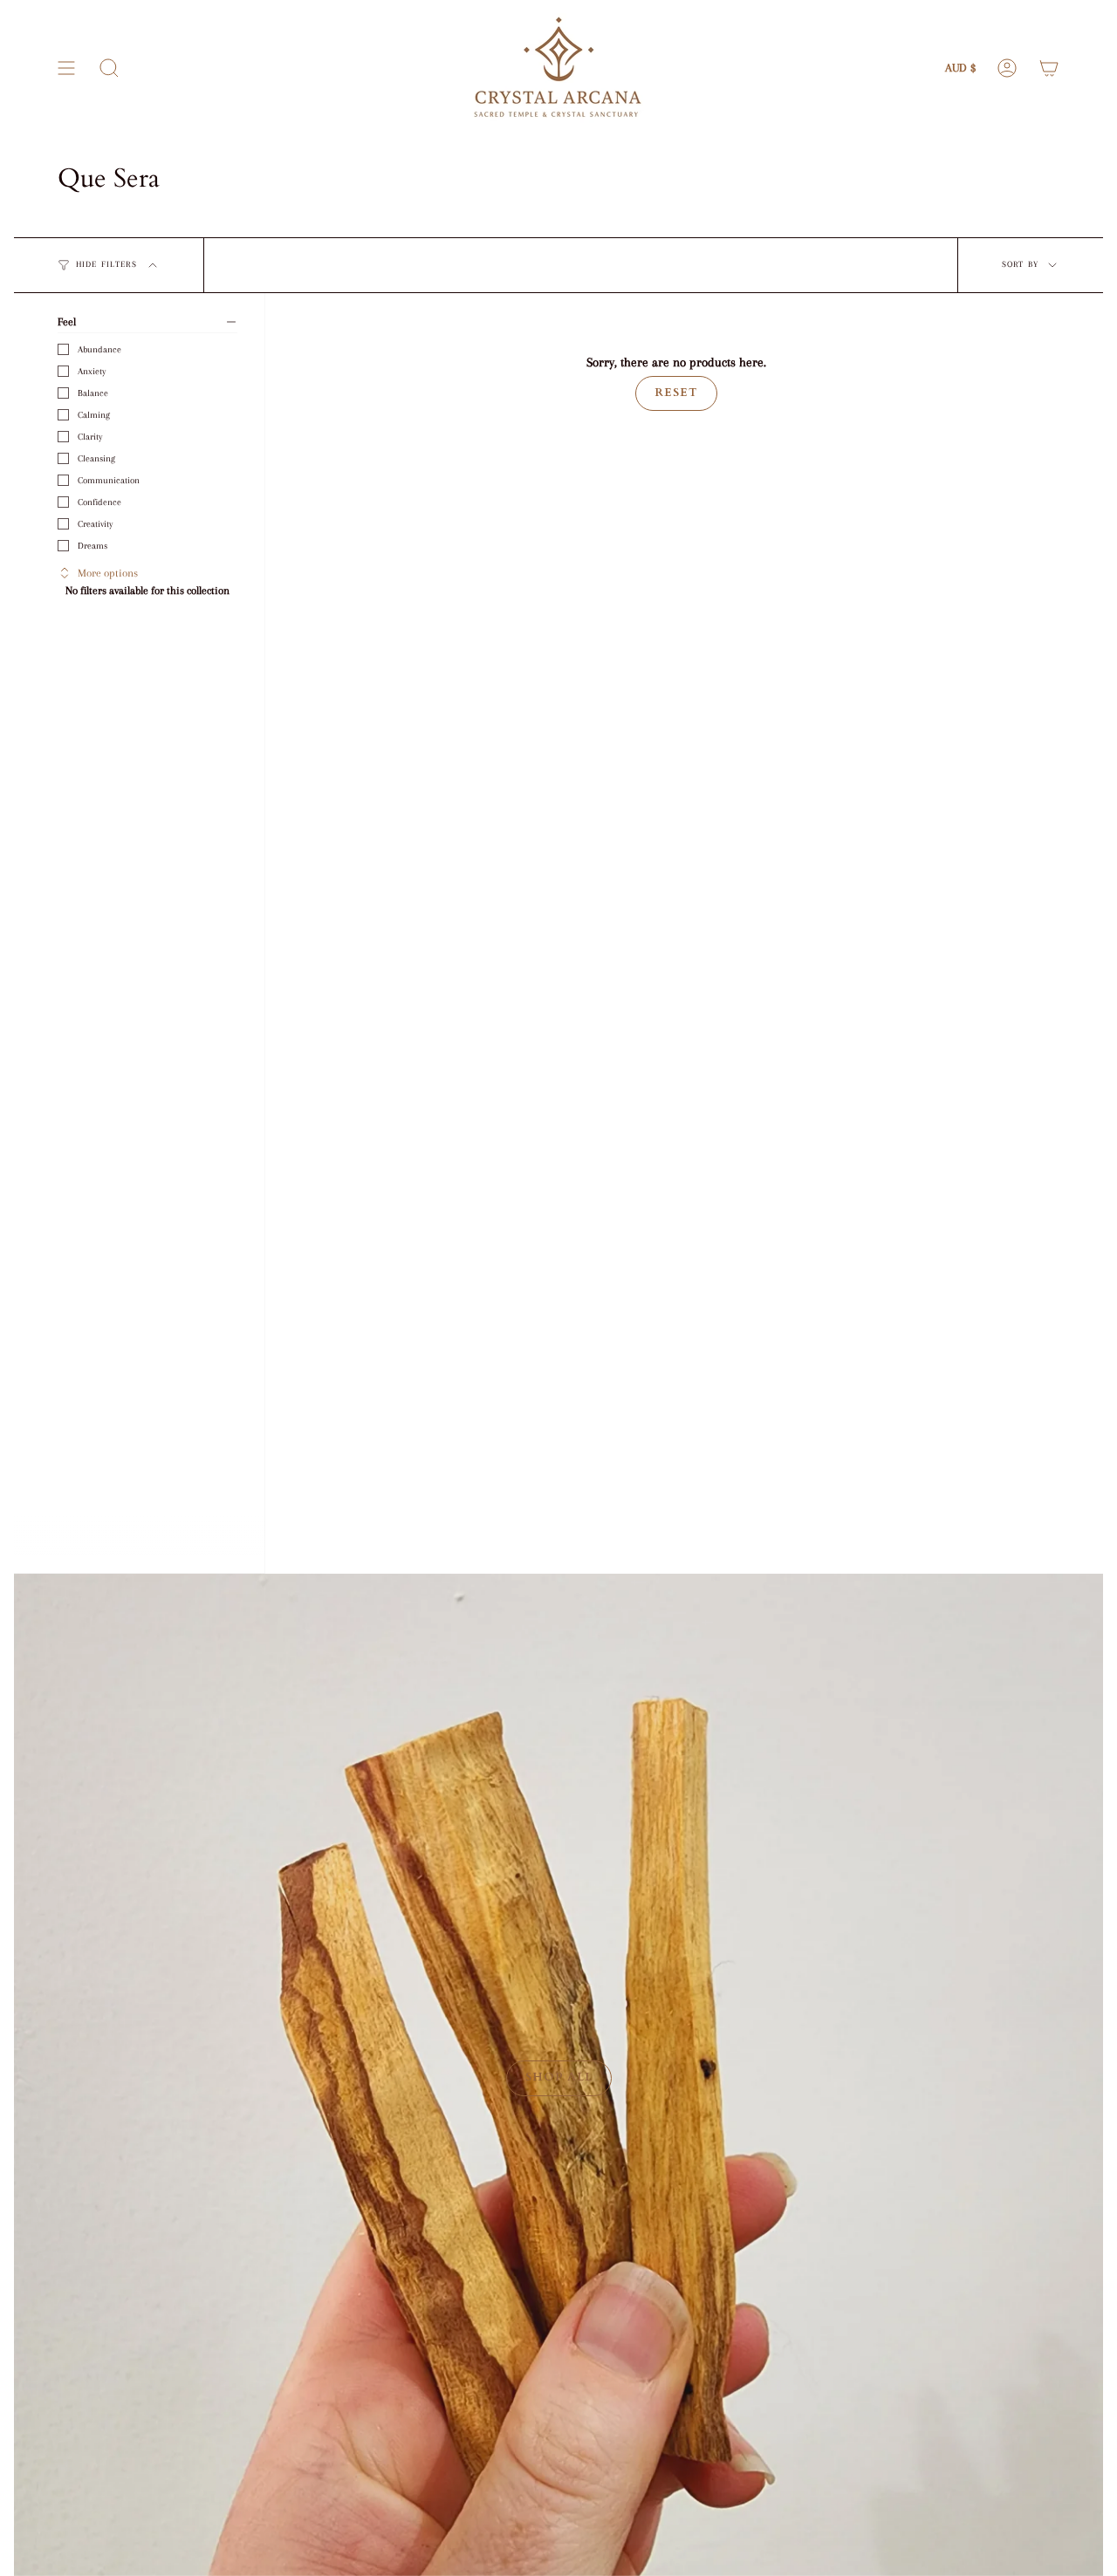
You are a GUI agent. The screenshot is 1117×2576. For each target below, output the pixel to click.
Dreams (93, 546)
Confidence (99, 502)
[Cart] (1049, 68)
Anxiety (92, 371)
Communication (109, 480)
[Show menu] (66, 68)
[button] (109, 68)
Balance (93, 393)
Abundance (99, 349)
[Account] (1007, 68)
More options (108, 573)
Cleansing (96, 458)
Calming (94, 415)
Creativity (95, 524)
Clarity (90, 437)
